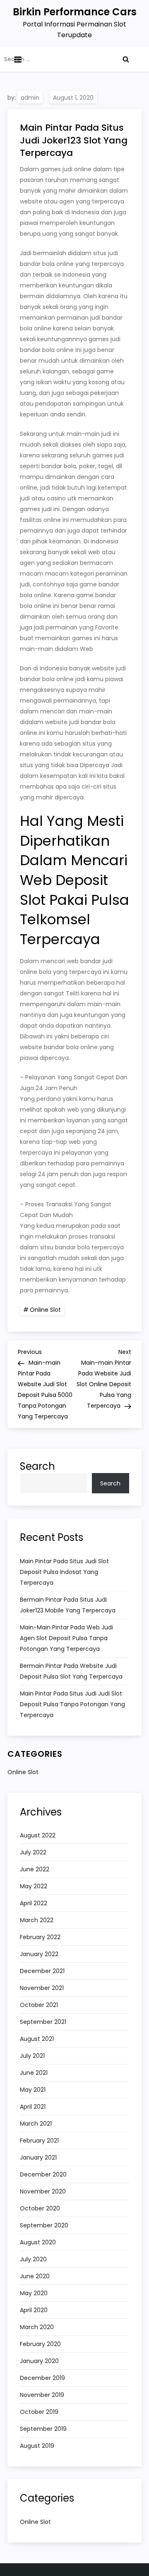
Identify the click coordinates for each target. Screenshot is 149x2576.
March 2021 (36, 2124)
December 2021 (42, 1971)
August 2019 (37, 2446)
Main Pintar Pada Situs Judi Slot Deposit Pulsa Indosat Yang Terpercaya (64, 1572)
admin (30, 98)
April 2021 (33, 2107)
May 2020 (34, 2293)
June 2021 (34, 2073)
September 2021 (43, 2022)
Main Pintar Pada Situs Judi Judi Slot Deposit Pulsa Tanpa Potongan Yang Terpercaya (72, 1704)
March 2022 (37, 1920)
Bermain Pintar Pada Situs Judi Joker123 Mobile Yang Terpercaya (68, 1605)
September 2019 (43, 2429)
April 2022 (34, 1903)
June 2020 (35, 2276)
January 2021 (38, 2157)
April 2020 (34, 2310)
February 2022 (40, 1937)
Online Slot (45, 1310)
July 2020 (33, 2259)
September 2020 (44, 2225)
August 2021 (37, 2039)
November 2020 (43, 2191)
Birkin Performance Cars (75, 12)
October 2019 (39, 2412)
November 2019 (42, 2395)
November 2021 (42, 1988)
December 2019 (42, 2378)
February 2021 (39, 2141)
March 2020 (37, 2327)
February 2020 (40, 2344)
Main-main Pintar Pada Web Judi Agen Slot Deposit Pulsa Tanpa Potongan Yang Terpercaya (66, 1638)
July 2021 (32, 2056)
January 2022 (39, 1954)
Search (37, 1466)
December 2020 (43, 2174)
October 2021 (39, 2005)
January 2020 (39, 2361)
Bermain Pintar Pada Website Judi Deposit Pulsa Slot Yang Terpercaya (71, 1671)
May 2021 (33, 2090)
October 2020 (40, 2208)
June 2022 (35, 1869)
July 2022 (33, 1852)
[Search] (126, 59)
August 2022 (38, 1835)
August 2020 (38, 2242)
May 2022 (34, 1886)
